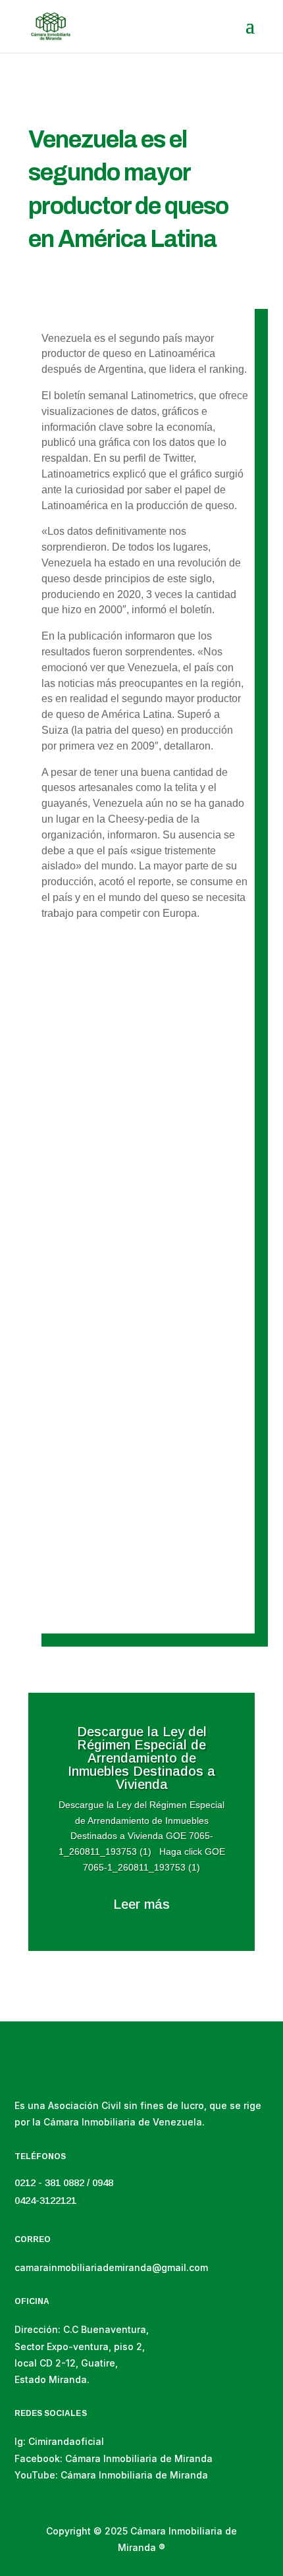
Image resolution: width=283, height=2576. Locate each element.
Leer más (141, 1904)
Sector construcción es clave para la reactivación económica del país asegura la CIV (138, 1358)
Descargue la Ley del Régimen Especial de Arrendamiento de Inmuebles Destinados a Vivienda (141, 1128)
